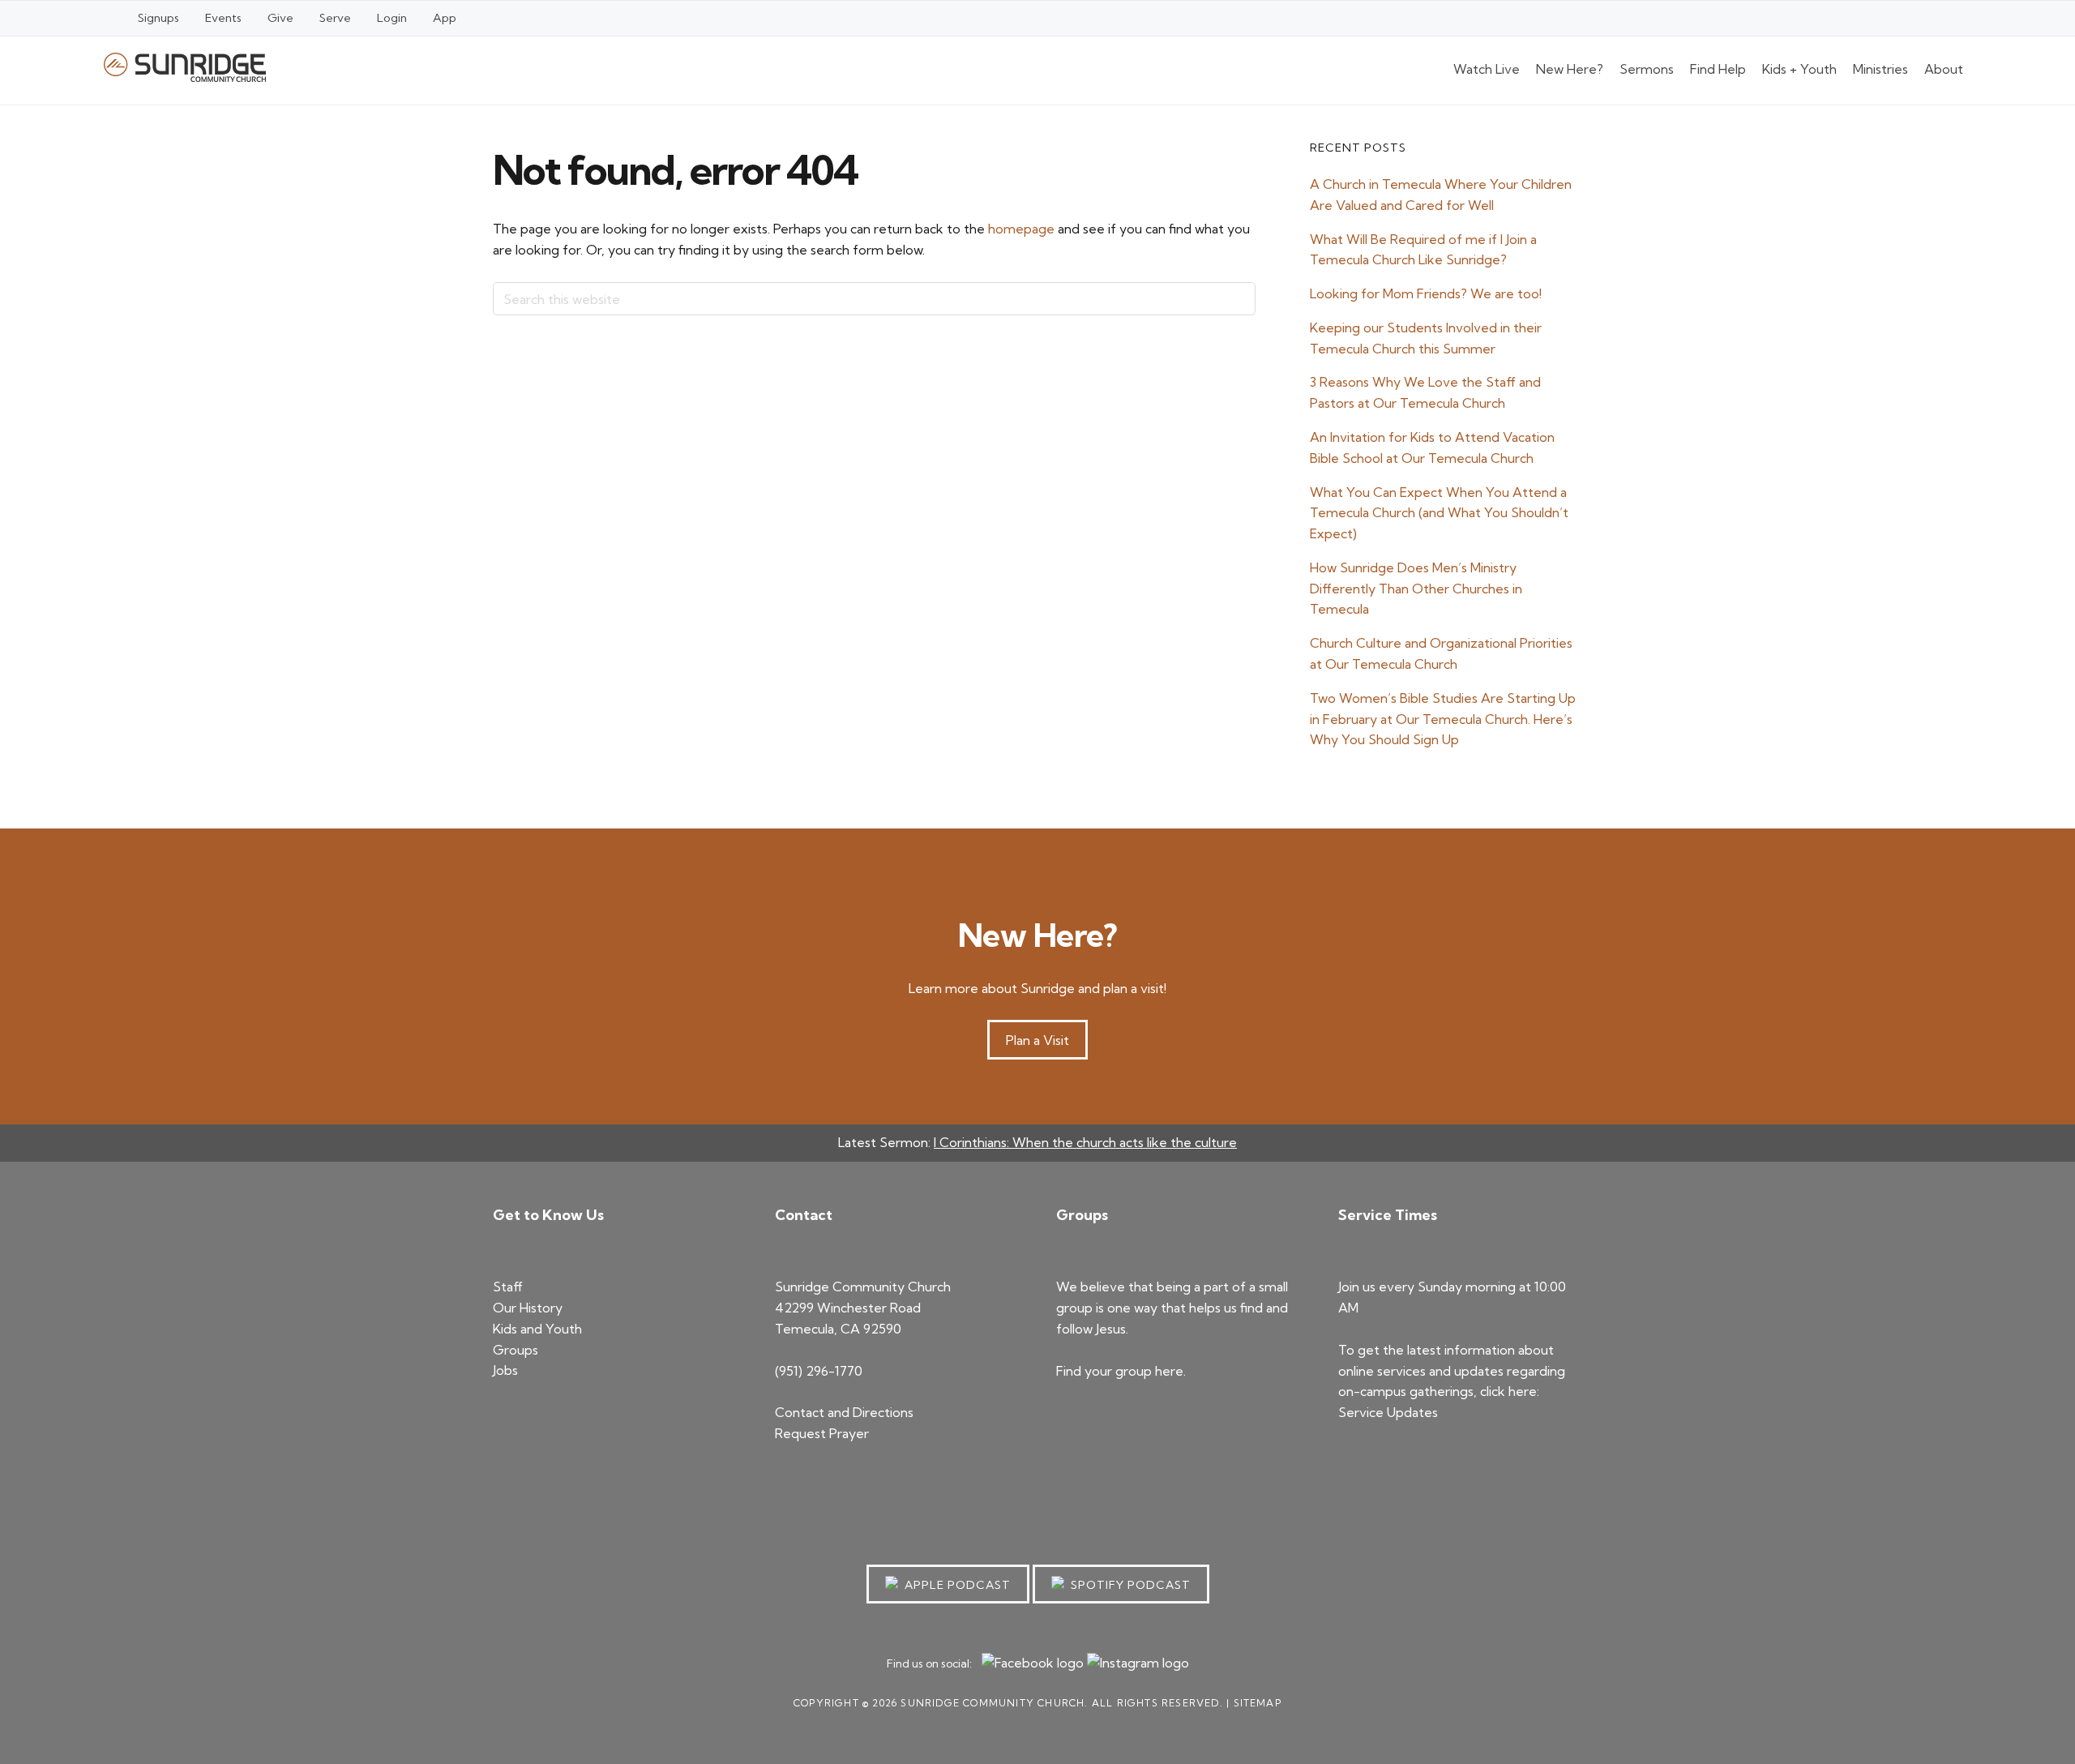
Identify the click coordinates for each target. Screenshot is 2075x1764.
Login (392, 18)
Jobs (505, 1370)
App (445, 18)
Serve (335, 18)
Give (280, 18)
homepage (1021, 229)
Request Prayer (822, 1433)
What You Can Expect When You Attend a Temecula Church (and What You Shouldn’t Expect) (1439, 513)
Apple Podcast (954, 1585)
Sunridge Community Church (185, 67)
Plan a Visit (1037, 1040)
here (1169, 1371)
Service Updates (1388, 1412)
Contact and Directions (844, 1412)
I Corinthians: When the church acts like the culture (1085, 1142)
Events (223, 18)
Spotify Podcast (1127, 1585)
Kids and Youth (537, 1329)
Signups (158, 18)
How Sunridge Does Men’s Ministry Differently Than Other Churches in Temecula (1416, 589)
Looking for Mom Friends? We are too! (1426, 293)
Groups (516, 1350)
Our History (528, 1308)
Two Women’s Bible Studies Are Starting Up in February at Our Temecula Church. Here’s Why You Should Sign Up (1443, 719)
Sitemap (1258, 1703)
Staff (508, 1287)
